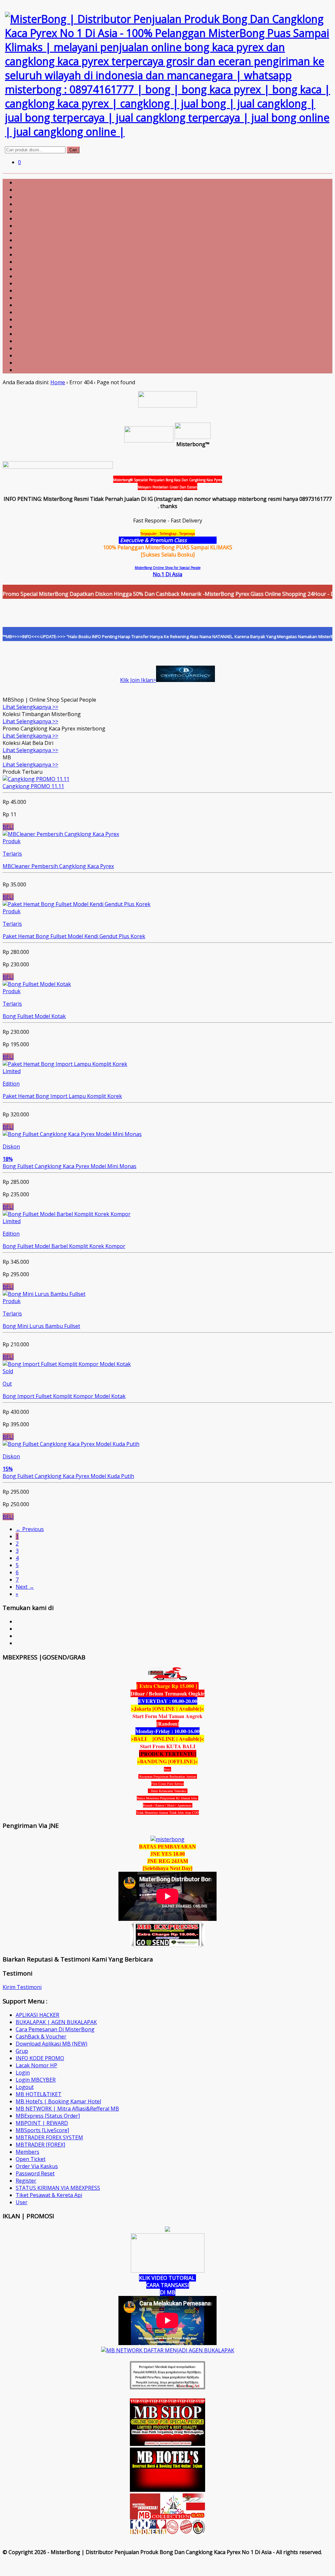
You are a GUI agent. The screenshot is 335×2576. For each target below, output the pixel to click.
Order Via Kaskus (37, 2166)
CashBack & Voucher (41, 2036)
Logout (25, 2087)
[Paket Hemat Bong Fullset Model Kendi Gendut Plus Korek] (77, 904)
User (22, 2202)
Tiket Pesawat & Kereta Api (49, 2195)
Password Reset (35, 2173)
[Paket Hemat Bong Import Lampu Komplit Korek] (65, 1064)
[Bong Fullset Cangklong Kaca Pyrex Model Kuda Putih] (71, 1444)
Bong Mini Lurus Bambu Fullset (41, 1326)
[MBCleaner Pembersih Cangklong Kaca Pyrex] (61, 834)
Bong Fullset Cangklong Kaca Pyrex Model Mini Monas (70, 1166)
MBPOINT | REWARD (42, 2123)
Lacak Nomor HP (36, 2065)
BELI (8, 827)
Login (23, 2073)
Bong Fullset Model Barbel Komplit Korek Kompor (64, 1246)
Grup (22, 2051)
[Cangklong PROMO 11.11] (36, 779)
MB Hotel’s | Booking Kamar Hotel (58, 2101)
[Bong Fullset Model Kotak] (37, 984)
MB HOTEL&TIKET (39, 2094)
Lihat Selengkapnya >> (30, 707)
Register (26, 2181)
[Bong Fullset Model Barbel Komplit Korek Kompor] (67, 1214)
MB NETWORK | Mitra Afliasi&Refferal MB (67, 2109)
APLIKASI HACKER (37, 2015)
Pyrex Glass (202, 540)
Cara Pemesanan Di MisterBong (55, 2029)
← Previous (30, 1529)
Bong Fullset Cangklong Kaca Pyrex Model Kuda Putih (68, 1476)
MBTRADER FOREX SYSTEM (49, 2137)
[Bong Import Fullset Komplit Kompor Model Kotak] (67, 1364)
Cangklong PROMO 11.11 (33, 786)
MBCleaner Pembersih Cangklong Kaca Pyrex (58, 866)
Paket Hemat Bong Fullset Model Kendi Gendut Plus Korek (74, 936)
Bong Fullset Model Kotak (34, 1016)
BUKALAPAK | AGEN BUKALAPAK (56, 2022)
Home (58, 382)
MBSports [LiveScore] (42, 2130)
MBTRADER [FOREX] (40, 2145)
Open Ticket (31, 2159)
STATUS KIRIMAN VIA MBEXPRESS (58, 2188)
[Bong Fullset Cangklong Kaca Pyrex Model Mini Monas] (72, 1134)
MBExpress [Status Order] (48, 2116)
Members (27, 2152)
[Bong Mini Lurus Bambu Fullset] (44, 1294)
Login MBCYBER (36, 2080)
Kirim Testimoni (22, 1987)
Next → (25, 1587)
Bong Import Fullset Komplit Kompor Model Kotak (64, 1396)
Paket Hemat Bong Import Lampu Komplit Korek (62, 1096)
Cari (73, 150)
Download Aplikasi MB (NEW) (52, 2044)
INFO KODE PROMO (40, 2058)
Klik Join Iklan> (138, 680)
